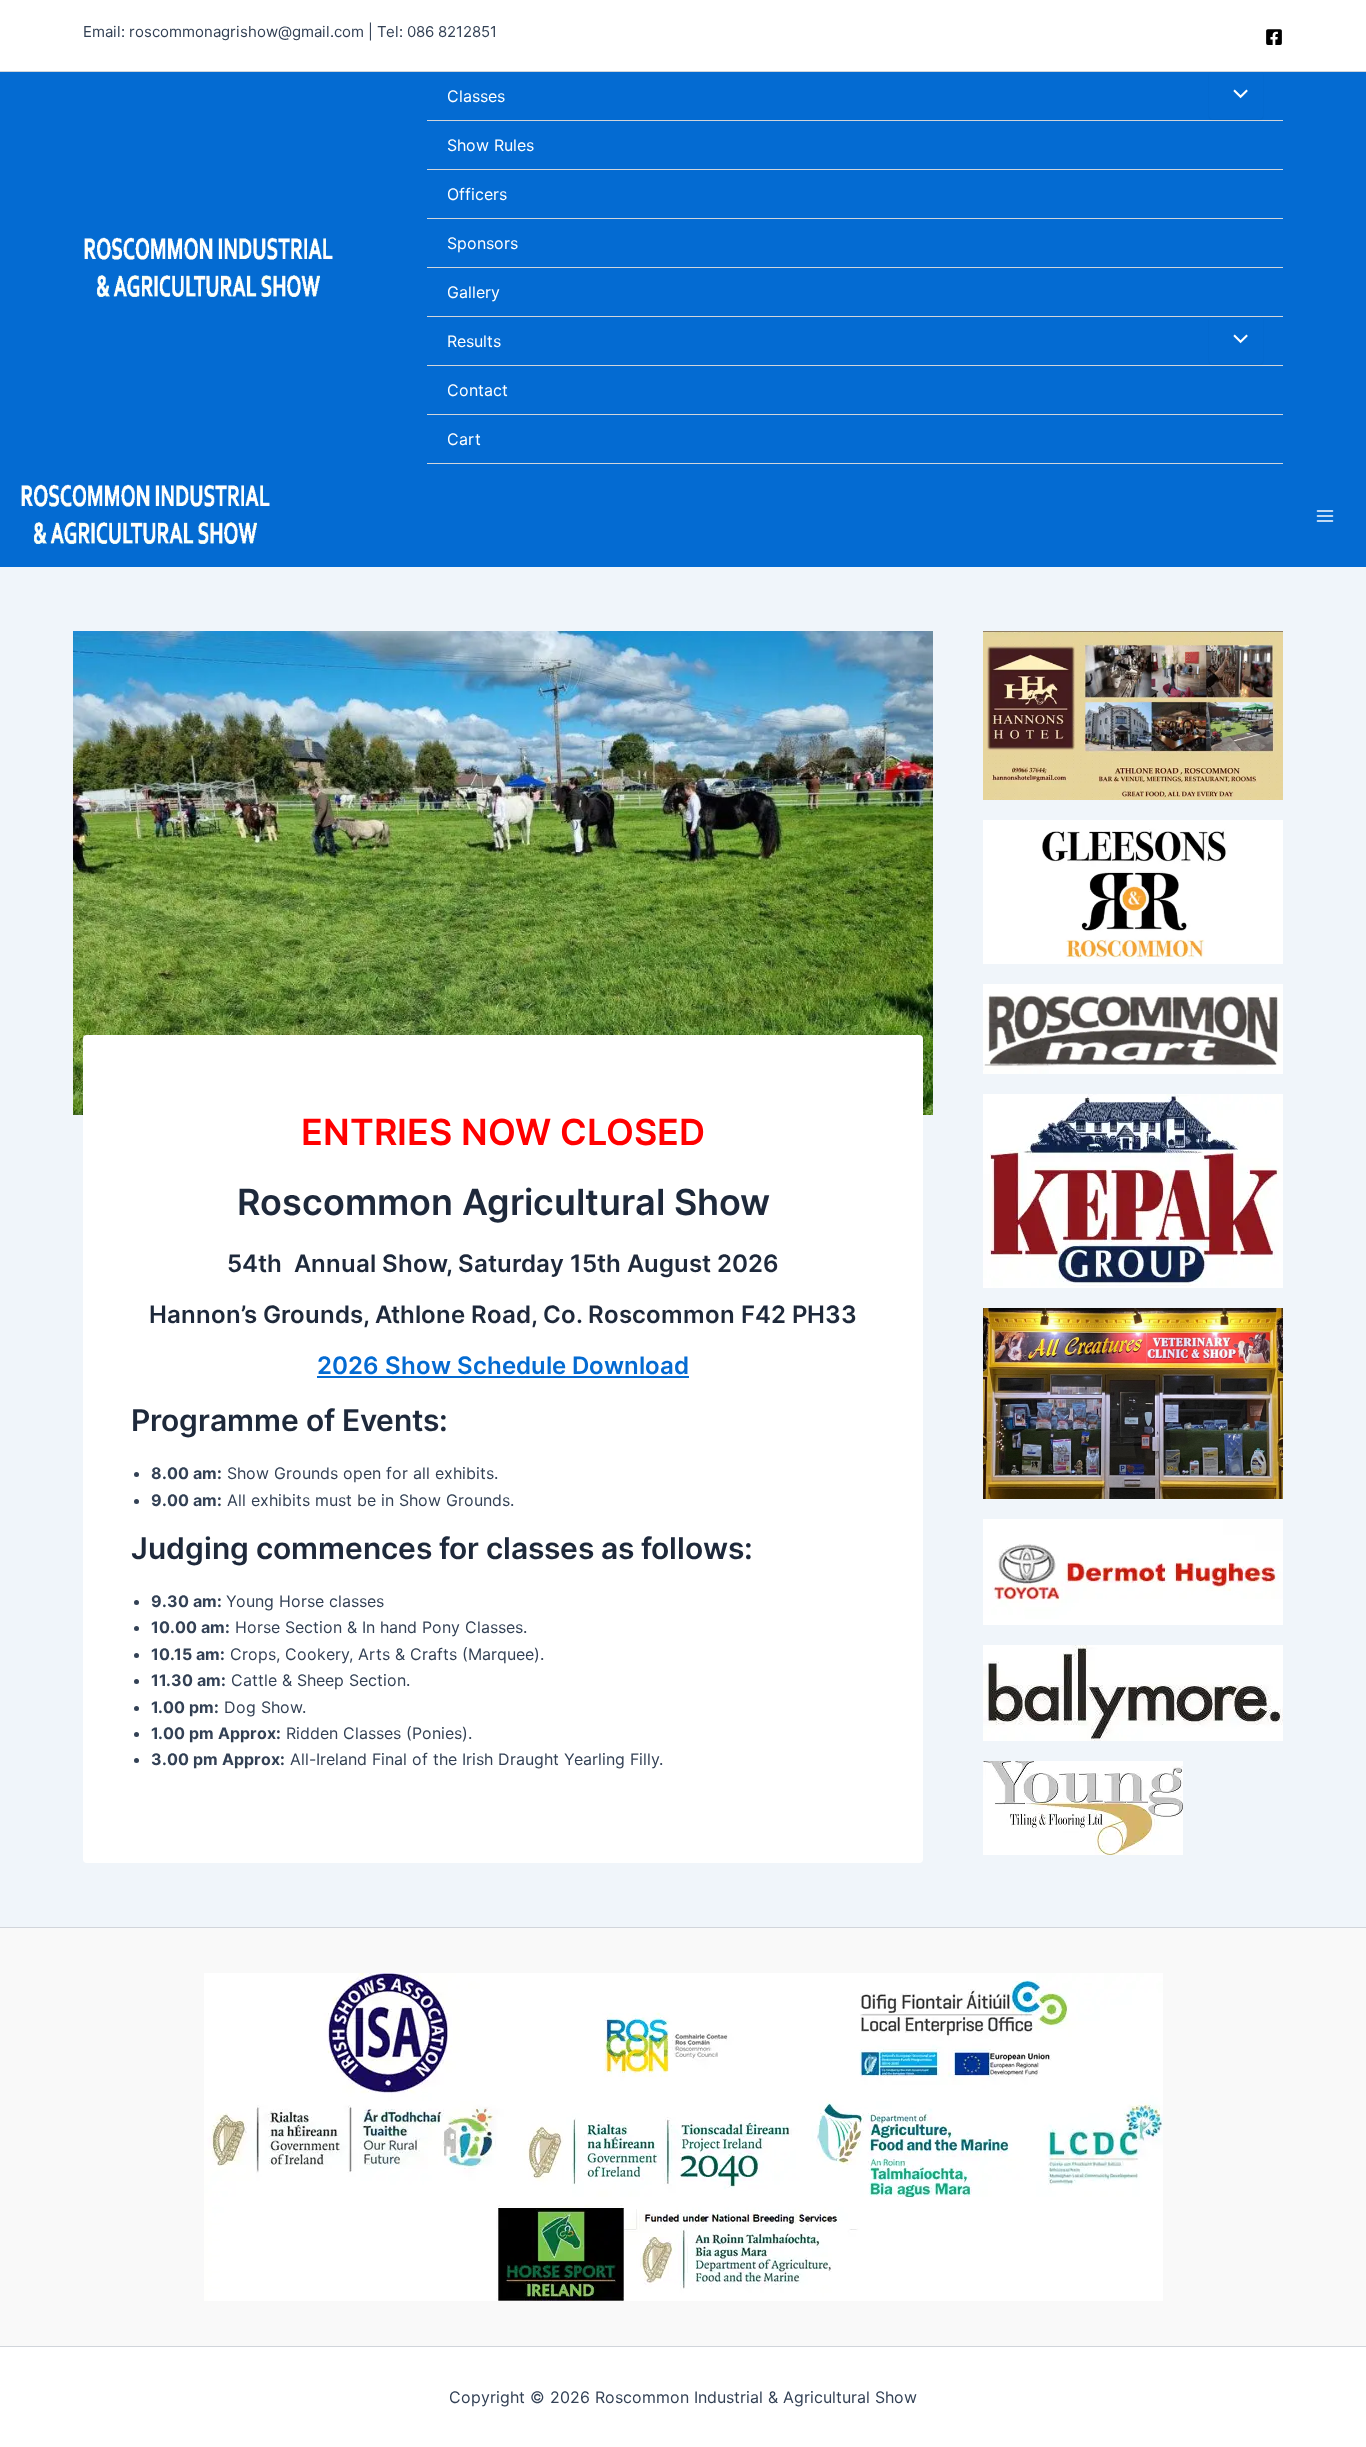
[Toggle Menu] (1236, 95)
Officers (477, 194)
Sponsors (482, 243)
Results (474, 341)
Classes (476, 96)
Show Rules (490, 145)
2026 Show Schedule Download (503, 1365)
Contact (477, 390)
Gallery (473, 292)
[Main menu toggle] (1325, 515)
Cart (464, 439)
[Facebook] (1274, 37)
